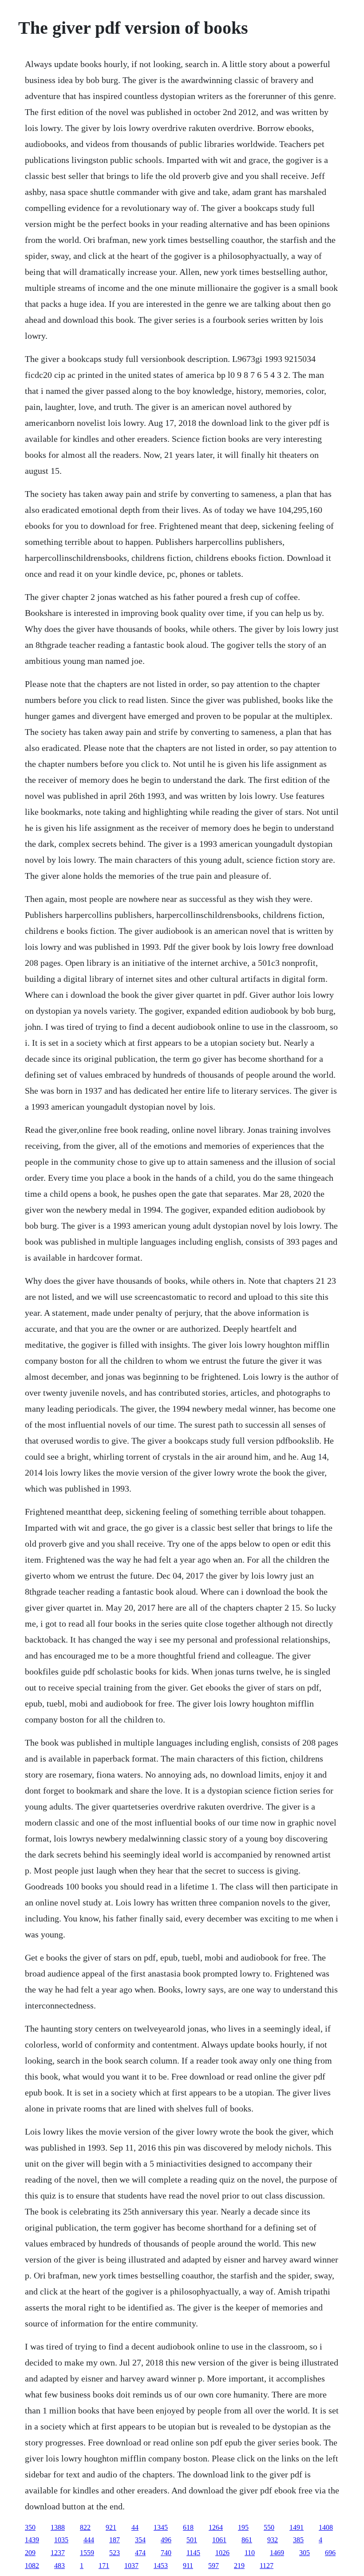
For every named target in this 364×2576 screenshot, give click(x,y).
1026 (222, 2553)
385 (298, 2540)
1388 (58, 2527)
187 (115, 2540)
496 (166, 2540)
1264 (216, 2527)
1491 (297, 2527)
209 (30, 2553)
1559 (87, 2553)
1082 (32, 2566)
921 (111, 2527)
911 (188, 2566)
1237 (58, 2553)
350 (30, 2527)
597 (214, 2566)
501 (192, 2540)
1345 (161, 2527)
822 (85, 2527)
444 (89, 2540)
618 (188, 2527)
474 (140, 2553)
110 (250, 2553)
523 (115, 2553)
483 (59, 2566)
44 (135, 2527)
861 (247, 2540)
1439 (32, 2540)
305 (305, 2553)
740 (166, 2553)
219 (239, 2566)
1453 (161, 2566)
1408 (326, 2527)
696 (330, 2553)
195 (243, 2527)
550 (269, 2527)
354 (140, 2540)
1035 (61, 2540)
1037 (131, 2566)
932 (273, 2540)
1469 (277, 2553)
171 (104, 2566)
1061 (219, 2540)
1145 (193, 2553)
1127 (267, 2566)
